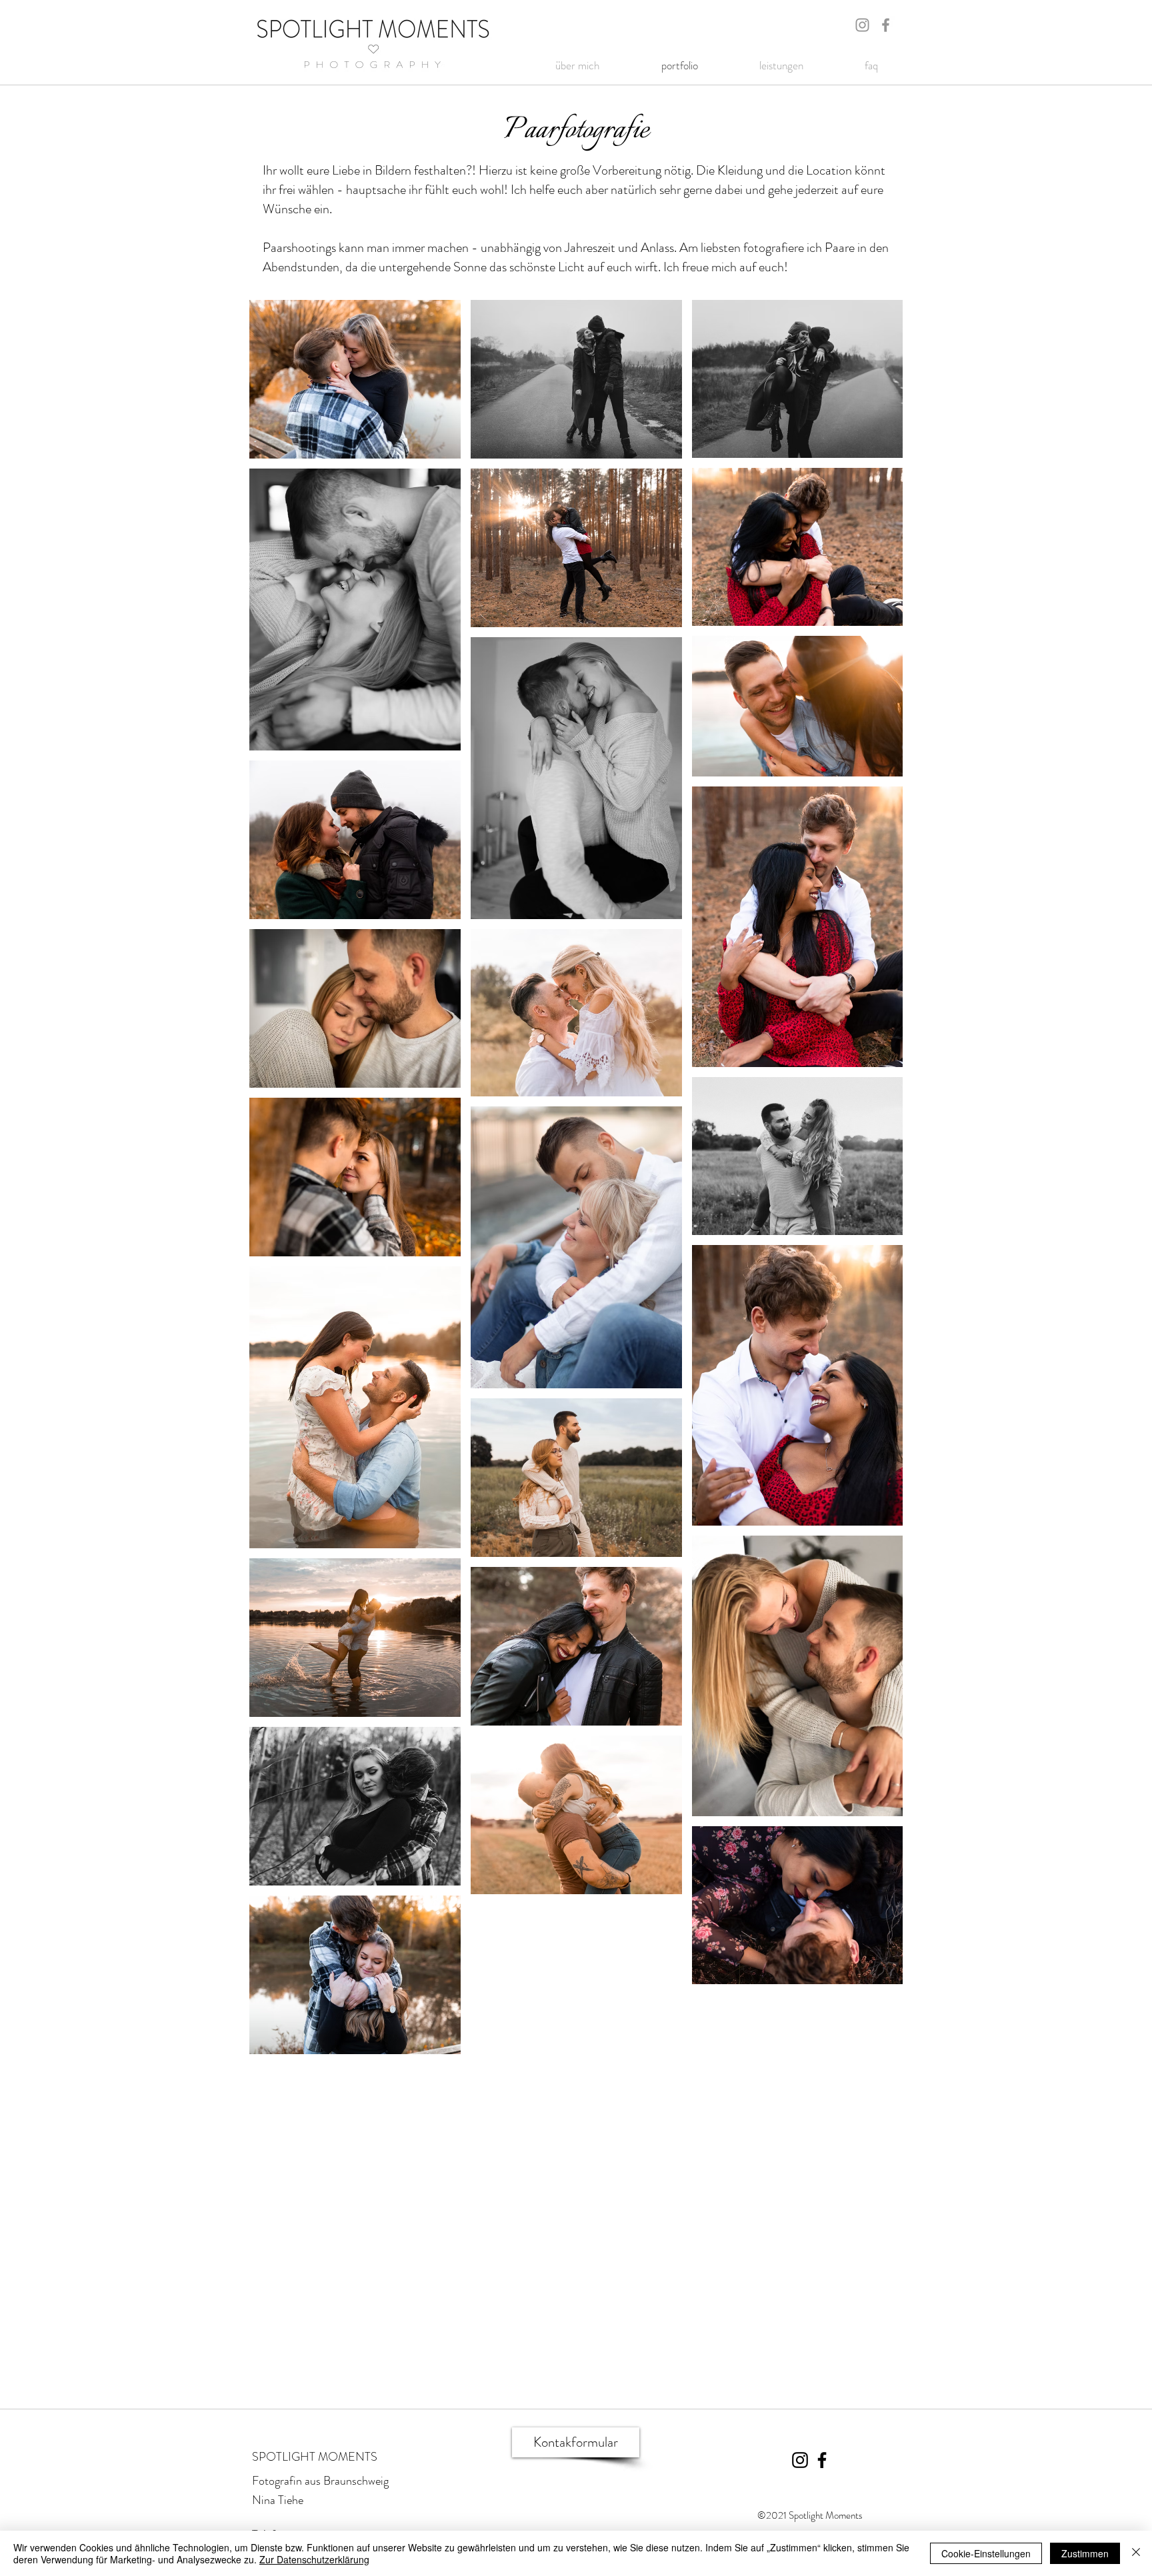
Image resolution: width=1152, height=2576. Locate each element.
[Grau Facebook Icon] (886, 25)
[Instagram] (800, 2460)
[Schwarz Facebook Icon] (822, 2460)
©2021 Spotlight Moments (810, 2515)
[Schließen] (1136, 2553)
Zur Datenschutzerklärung (314, 2559)
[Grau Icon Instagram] (862, 25)
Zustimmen (1085, 2553)
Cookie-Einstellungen (986, 2553)
